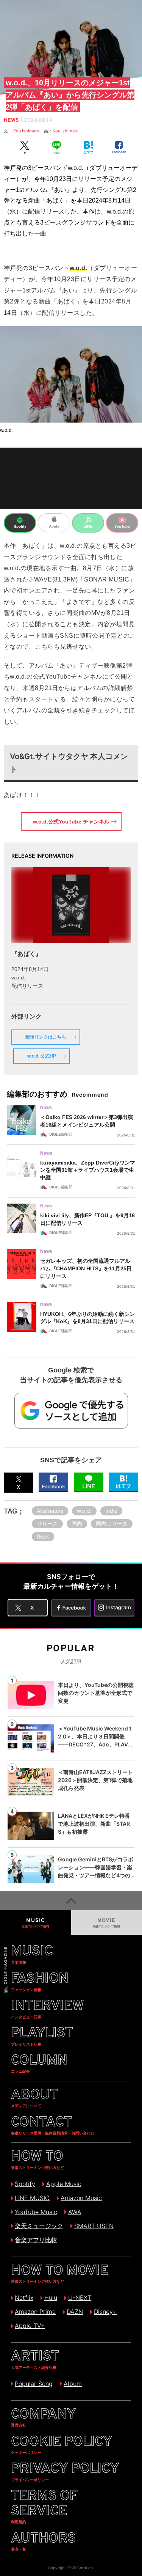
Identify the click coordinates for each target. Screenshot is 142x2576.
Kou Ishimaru (29, 131)
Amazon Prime (35, 2312)
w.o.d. (84, 1511)
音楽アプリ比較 (36, 2240)
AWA (75, 2212)
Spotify (25, 2184)
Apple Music (64, 2184)
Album (73, 2384)
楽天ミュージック (39, 2226)
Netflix (24, 2298)
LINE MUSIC (32, 2198)
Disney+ (105, 2312)
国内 (77, 1524)
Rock (43, 1536)
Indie (111, 1511)
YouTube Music (36, 2212)
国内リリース (112, 1524)
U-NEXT (80, 2298)
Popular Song (34, 2384)
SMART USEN (94, 2226)
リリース (47, 1524)
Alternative (50, 1511)
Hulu (51, 2298)
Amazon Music (81, 2198)
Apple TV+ (30, 2326)
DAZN (75, 2312)
